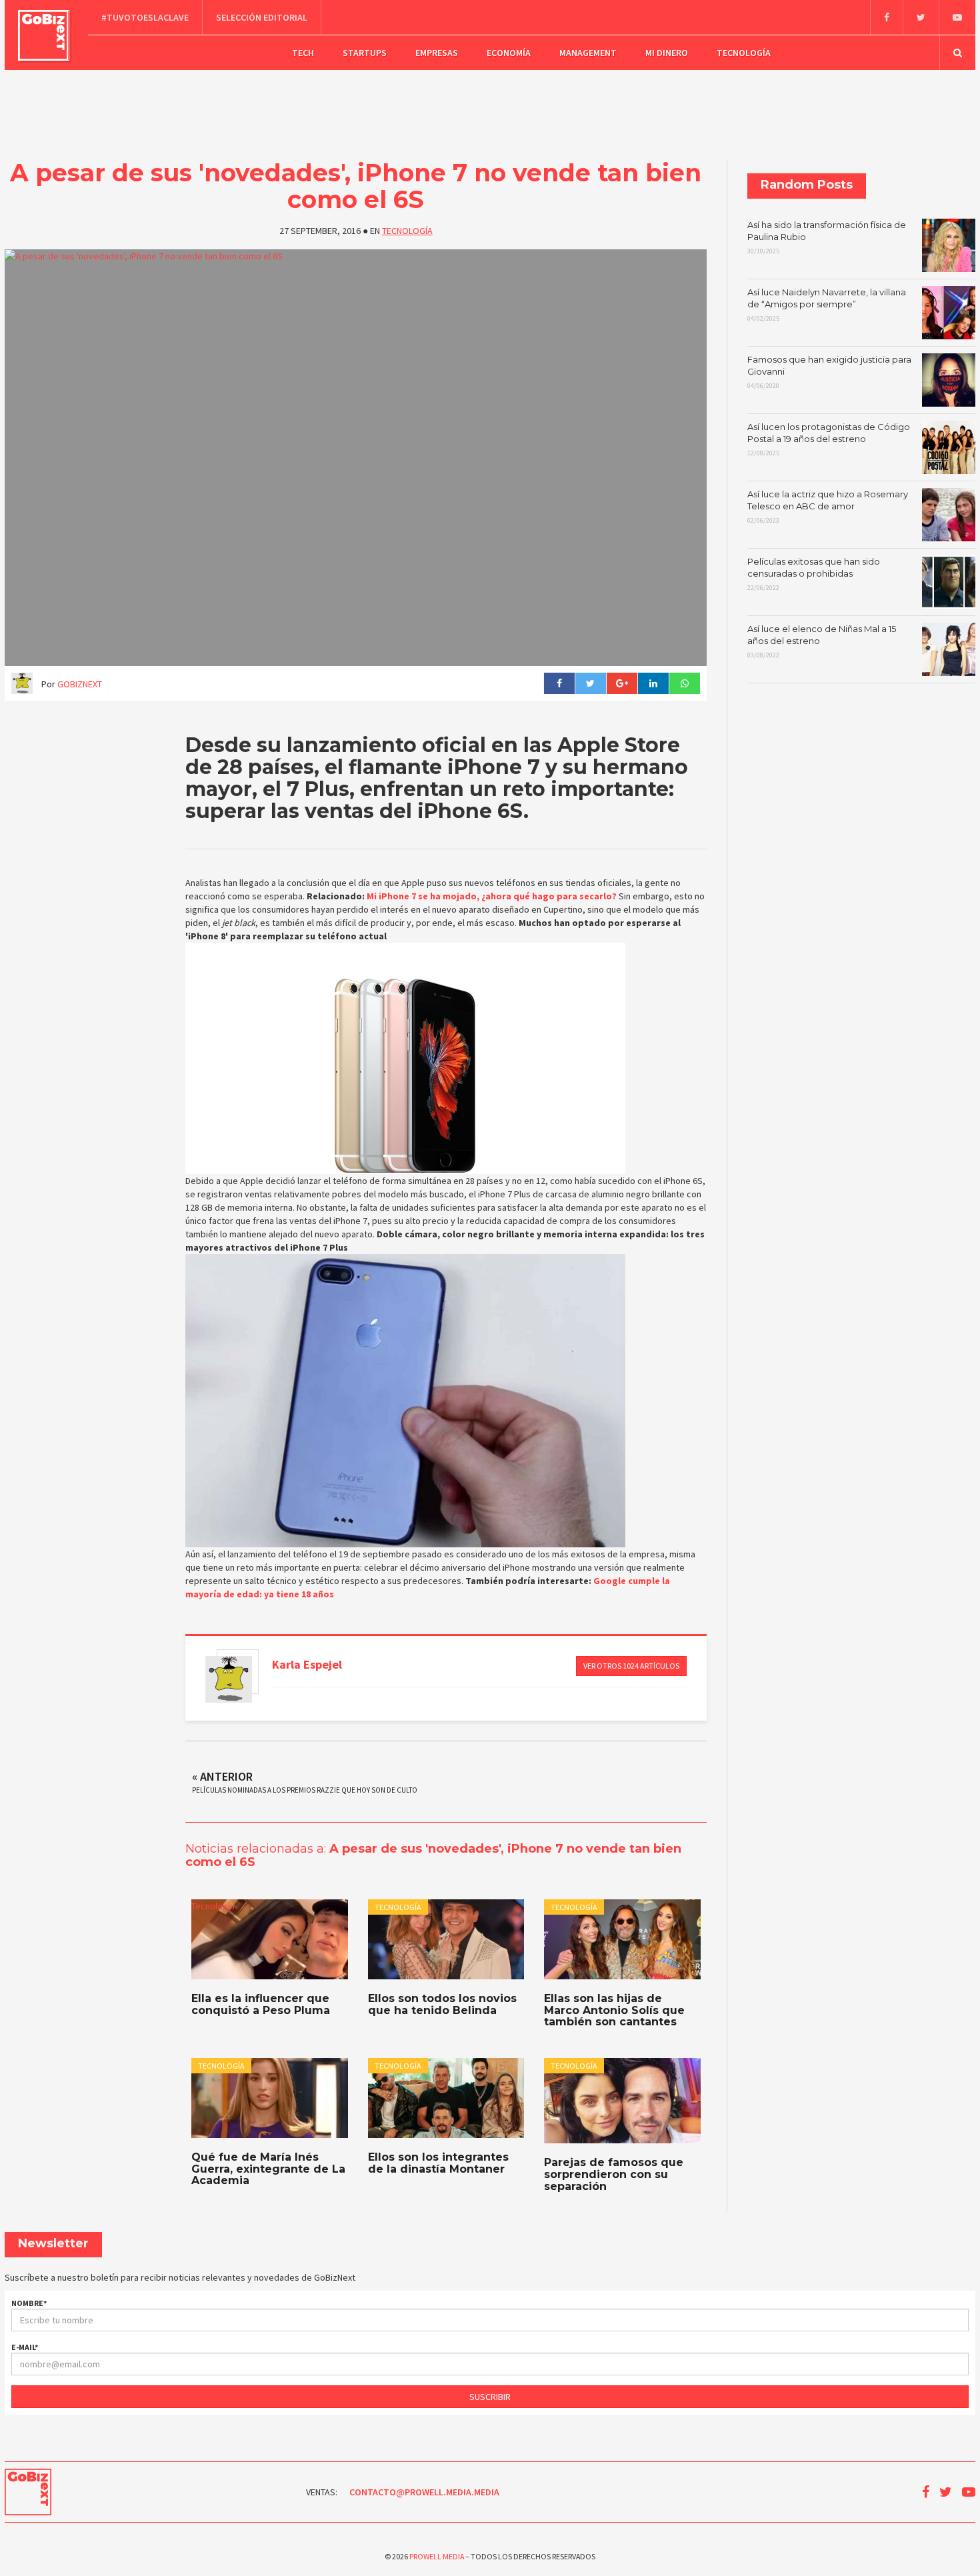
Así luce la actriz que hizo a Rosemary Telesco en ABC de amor (828, 507)
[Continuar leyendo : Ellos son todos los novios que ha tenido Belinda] (446, 1939)
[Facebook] (886, 17)
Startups (365, 53)
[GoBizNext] (44, 35)
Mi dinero (667, 53)
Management (588, 53)
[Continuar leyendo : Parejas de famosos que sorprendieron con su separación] (622, 2101)
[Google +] (622, 683)
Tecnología (744, 53)
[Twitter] (921, 17)
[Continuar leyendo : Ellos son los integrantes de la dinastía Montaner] (446, 2098)
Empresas (437, 53)
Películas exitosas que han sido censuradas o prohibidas (814, 574)
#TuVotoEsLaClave (145, 17)
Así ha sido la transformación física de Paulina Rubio (827, 237)
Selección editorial (262, 17)
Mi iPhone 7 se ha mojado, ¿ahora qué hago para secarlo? (492, 896)
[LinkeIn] (653, 683)
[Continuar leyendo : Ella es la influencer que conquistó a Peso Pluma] (269, 1939)
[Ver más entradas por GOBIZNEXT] (229, 1679)
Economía (509, 53)
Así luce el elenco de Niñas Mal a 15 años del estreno (822, 641)
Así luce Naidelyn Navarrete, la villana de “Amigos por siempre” (827, 305)
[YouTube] (957, 17)
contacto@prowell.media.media (424, 2492)
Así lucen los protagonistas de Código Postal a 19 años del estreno (829, 439)
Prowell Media (437, 2556)
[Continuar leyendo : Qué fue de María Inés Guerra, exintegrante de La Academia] (269, 2098)
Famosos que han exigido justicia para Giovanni (829, 372)
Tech (303, 53)
